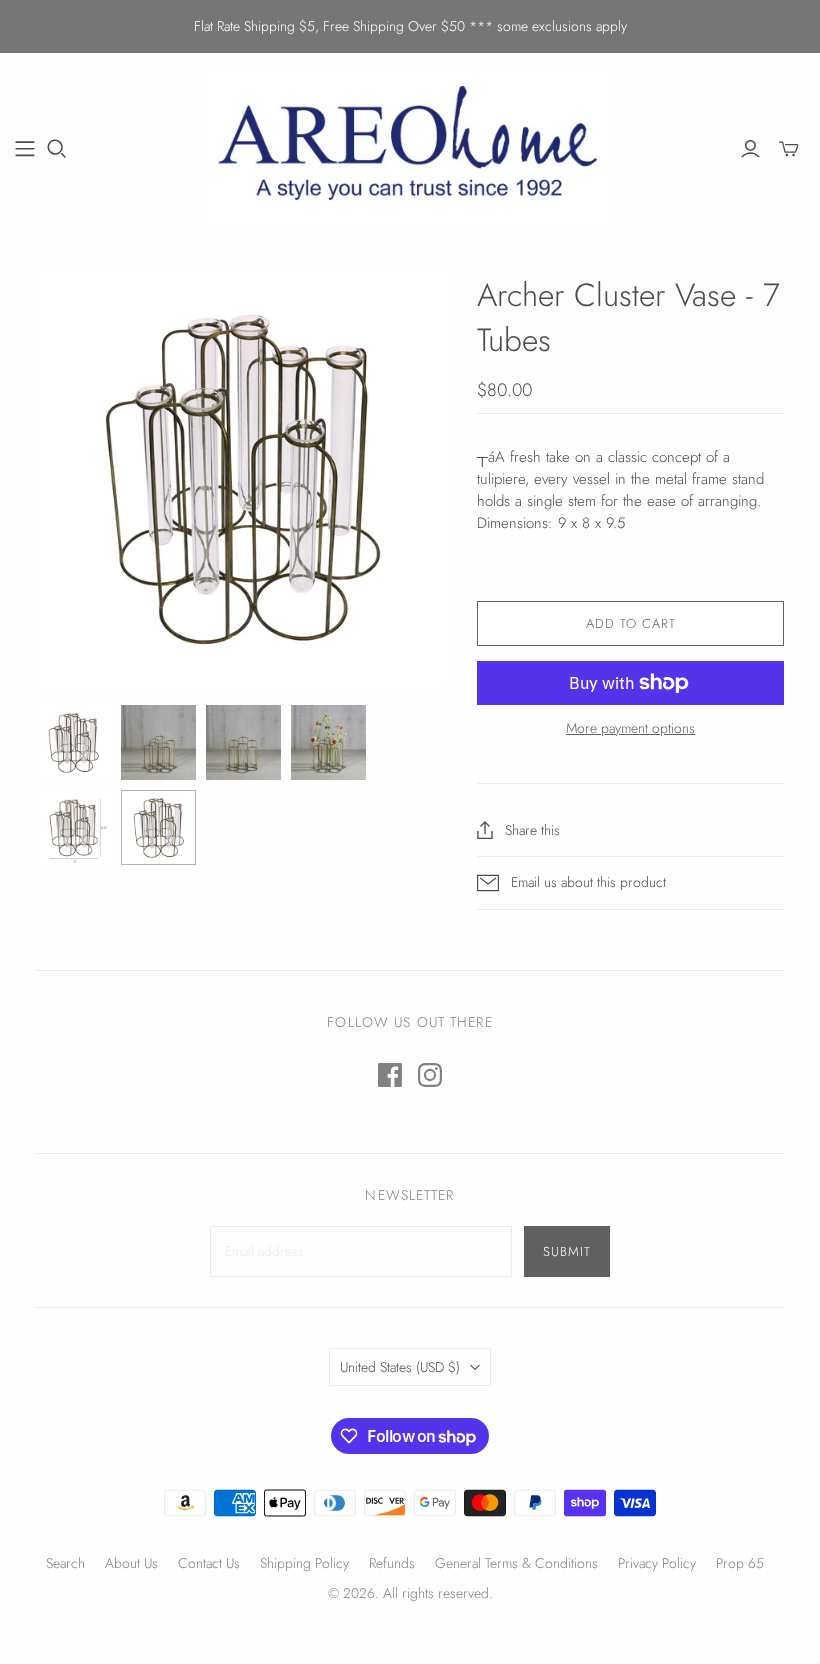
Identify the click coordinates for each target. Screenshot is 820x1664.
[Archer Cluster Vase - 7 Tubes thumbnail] (73, 742)
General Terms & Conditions (516, 1563)
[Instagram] (430, 1075)
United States (400, 1367)
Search (65, 1563)
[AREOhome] (410, 148)
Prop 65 (740, 1563)
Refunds (392, 1563)
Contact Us (209, 1563)
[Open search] (57, 149)
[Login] (750, 149)
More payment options (630, 728)
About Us (131, 1563)
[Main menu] (25, 149)
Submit (567, 1251)
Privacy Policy (657, 1563)
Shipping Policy (304, 1563)
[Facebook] (390, 1075)
